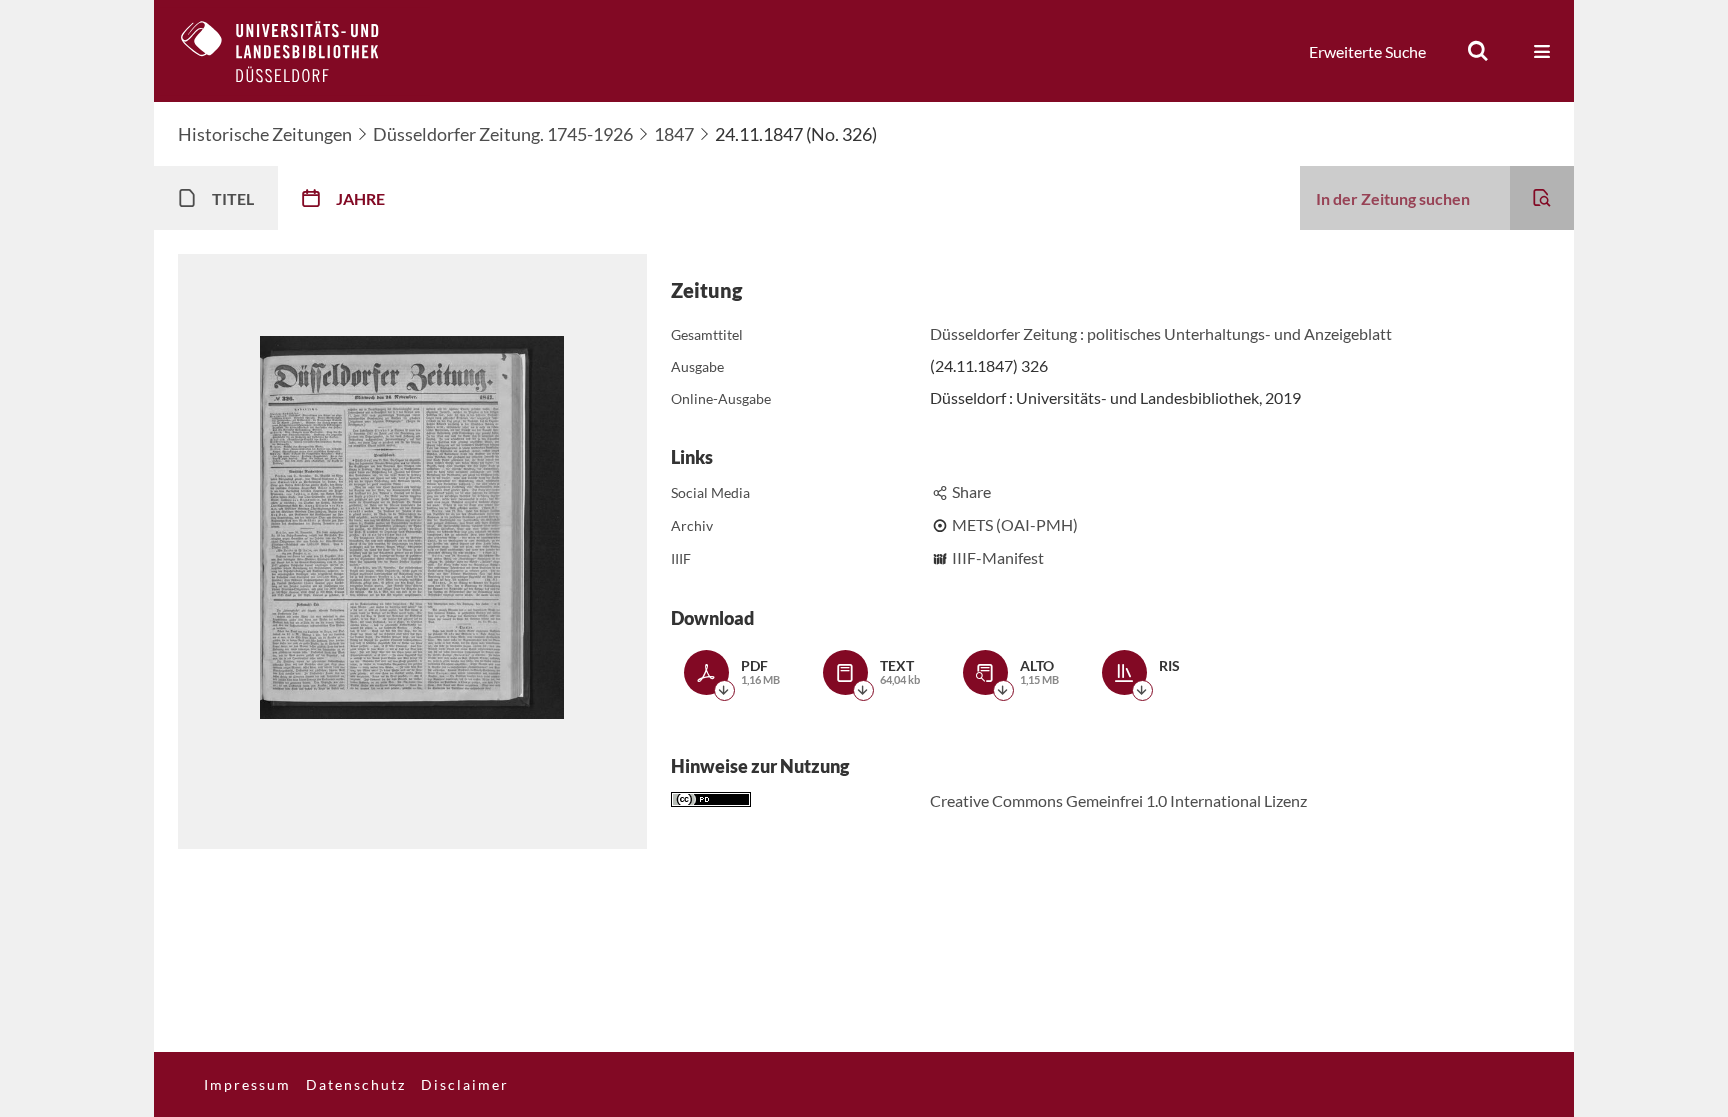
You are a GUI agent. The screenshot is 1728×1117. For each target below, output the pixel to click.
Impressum (247, 1084)
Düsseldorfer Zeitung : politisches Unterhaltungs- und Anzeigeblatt (1161, 333)
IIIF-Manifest (998, 557)
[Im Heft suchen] (1542, 198)
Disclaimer (465, 1084)
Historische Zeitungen (265, 134)
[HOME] (295, 51)
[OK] (1478, 51)
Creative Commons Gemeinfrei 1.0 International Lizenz (1118, 800)
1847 (674, 134)
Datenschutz (356, 1084)
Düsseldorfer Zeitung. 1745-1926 (503, 134)
